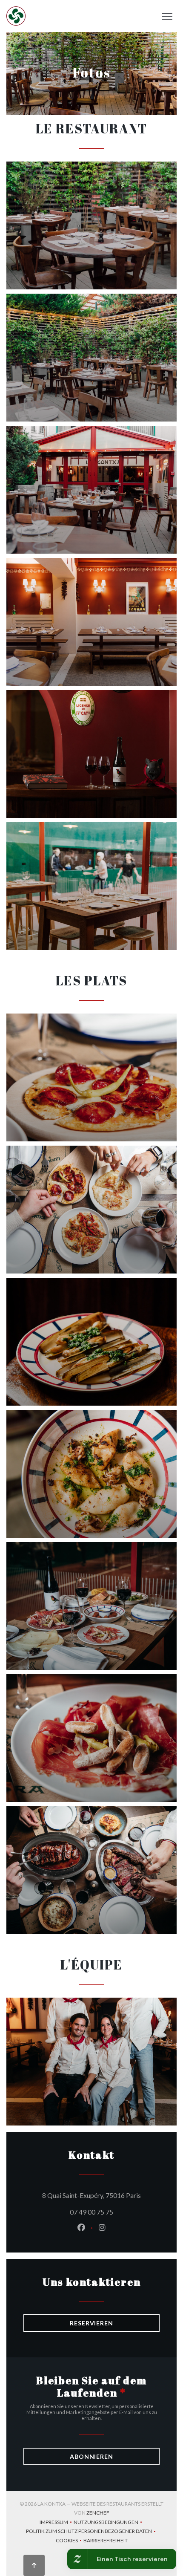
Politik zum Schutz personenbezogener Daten (92, 2532)
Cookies (70, 2541)
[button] (167, 16)
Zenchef (98, 2513)
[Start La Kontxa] (16, 16)
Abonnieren (91, 2456)
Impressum (57, 2523)
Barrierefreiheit (106, 2541)
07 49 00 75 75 (91, 2212)
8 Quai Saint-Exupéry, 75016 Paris (101, 2195)
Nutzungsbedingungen (109, 2523)
